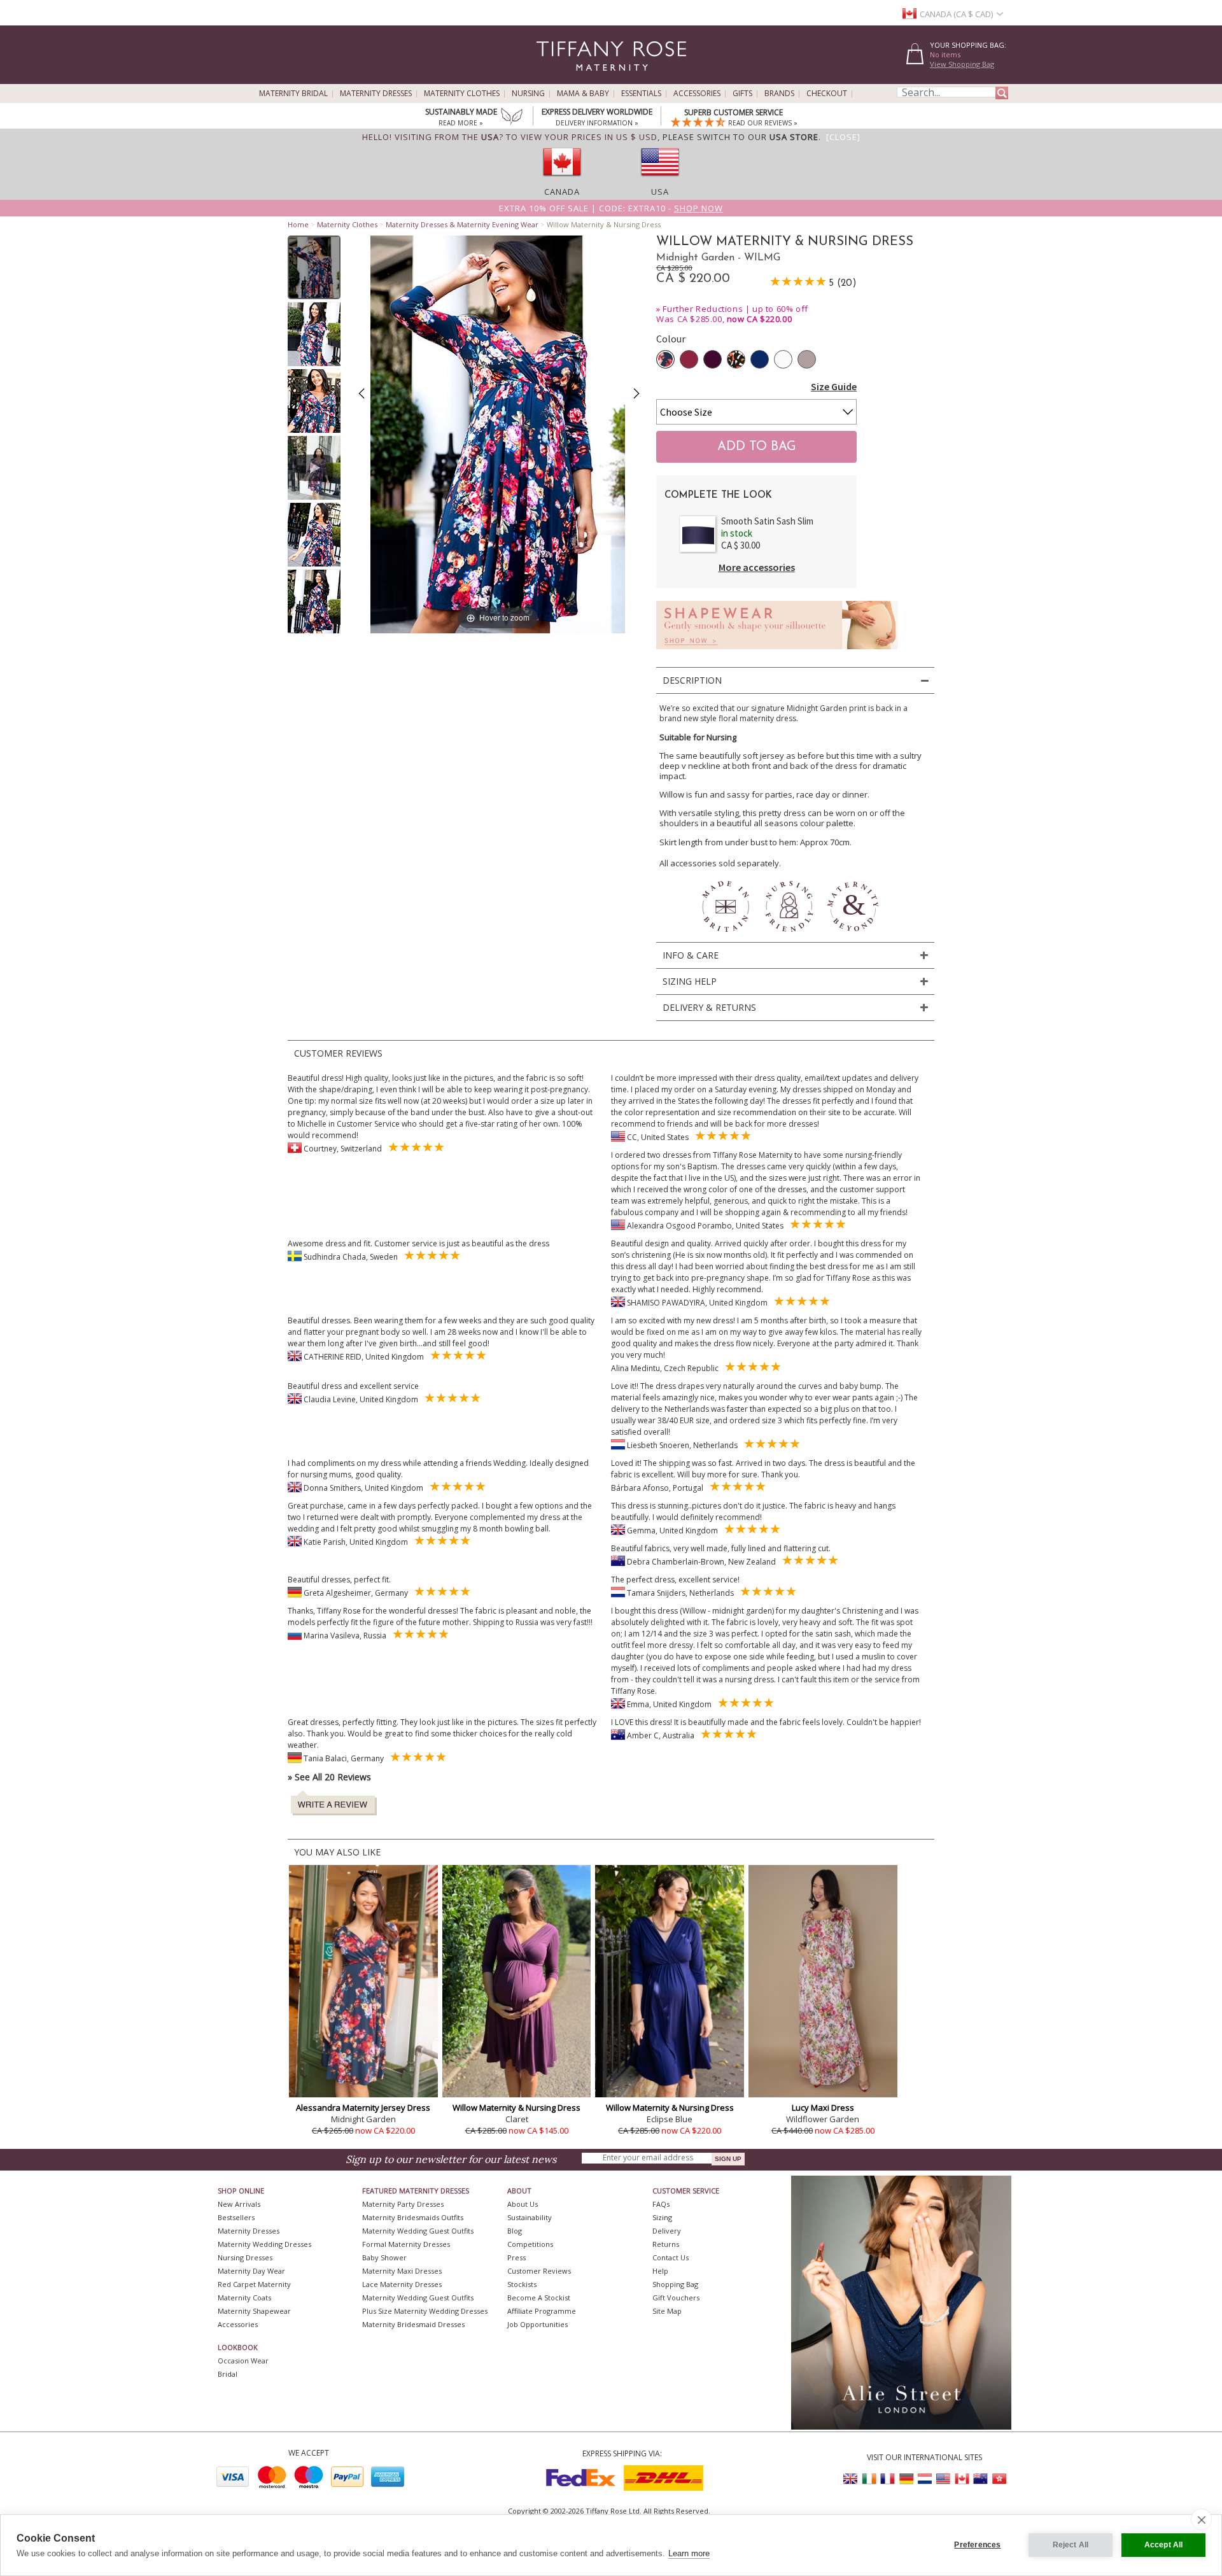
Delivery (667, 2231)
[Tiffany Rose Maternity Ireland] (869, 2479)
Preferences (977, 2545)
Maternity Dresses (376, 94)
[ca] (562, 180)
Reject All (1071, 2545)
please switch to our (741, 137)
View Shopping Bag (962, 64)
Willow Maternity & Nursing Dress (516, 2108)
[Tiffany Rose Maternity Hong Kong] (999, 2479)
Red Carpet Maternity (254, 2284)
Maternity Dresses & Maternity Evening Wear (462, 224)
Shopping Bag (675, 2284)
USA (660, 192)
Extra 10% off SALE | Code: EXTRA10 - (611, 208)
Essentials (641, 94)
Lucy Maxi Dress (823, 2108)
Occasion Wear (243, 2361)
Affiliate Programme (542, 2311)
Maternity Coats (244, 2298)
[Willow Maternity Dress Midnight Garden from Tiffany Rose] (314, 267)
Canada (562, 192)
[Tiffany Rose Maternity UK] (851, 2479)
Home (298, 224)
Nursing (528, 94)
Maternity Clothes (462, 94)
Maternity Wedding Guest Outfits (418, 2231)
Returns (666, 2244)
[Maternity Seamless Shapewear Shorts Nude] (777, 653)
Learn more (689, 2553)
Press (516, 2257)
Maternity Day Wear (251, 2271)
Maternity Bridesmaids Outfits (413, 2217)
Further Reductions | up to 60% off (735, 309)
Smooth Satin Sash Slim (767, 521)
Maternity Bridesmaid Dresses (413, 2324)
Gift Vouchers (676, 2298)
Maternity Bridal (293, 94)
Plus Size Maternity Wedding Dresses (425, 2311)
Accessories (697, 94)
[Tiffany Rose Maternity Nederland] (925, 2479)
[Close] (843, 137)
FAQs (661, 2204)
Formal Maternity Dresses (406, 2244)
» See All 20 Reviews (329, 1777)
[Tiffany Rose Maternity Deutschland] (906, 2479)
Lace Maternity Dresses (402, 2284)
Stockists (522, 2284)
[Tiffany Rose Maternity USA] (943, 2479)
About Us (523, 2204)
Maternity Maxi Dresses (402, 2271)
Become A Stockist (539, 2298)
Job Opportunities (537, 2324)
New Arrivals (239, 2204)
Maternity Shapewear (254, 2311)
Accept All (1164, 2545)
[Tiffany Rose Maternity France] (888, 2479)
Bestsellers (236, 2217)
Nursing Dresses (245, 2257)
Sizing (662, 2217)
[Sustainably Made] (512, 118)
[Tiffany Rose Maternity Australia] (980, 2479)
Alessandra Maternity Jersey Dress (363, 2108)
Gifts (742, 94)
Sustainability (530, 2217)
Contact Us (671, 2257)
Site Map (667, 2311)
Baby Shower (384, 2257)
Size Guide (834, 386)
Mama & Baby (583, 94)
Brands (779, 94)
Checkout (827, 94)
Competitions (530, 2244)
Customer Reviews (539, 2271)
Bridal (228, 2374)
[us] (660, 180)
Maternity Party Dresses (403, 2204)
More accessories (757, 567)
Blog (515, 2231)
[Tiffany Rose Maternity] (553, 79)
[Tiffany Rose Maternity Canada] (962, 2479)
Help (660, 2271)
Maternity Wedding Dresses (264, 2244)
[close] (1201, 2519)
